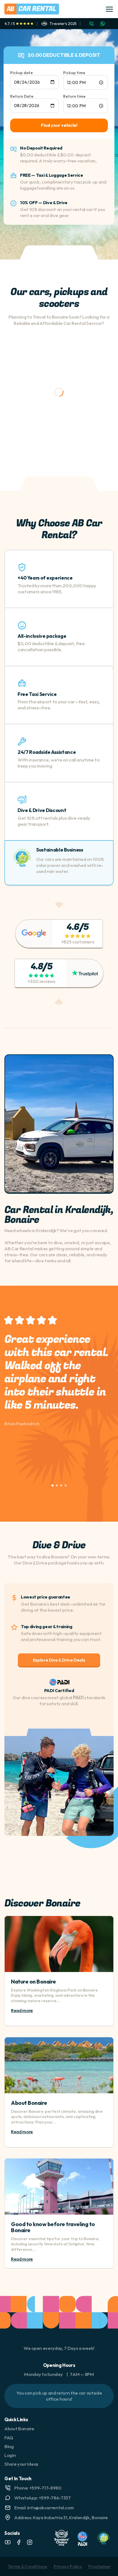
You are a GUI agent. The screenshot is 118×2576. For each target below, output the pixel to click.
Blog (9, 2446)
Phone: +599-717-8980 (38, 2488)
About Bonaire (29, 2103)
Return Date (22, 96)
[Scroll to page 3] (61, 1485)
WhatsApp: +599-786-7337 (43, 2498)
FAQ (9, 2438)
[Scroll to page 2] (57, 1485)
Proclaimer (99, 2566)
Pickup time (74, 73)
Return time (74, 96)
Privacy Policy (68, 2566)
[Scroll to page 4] (66, 1485)
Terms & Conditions (27, 2566)
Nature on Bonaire (33, 1981)
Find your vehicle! (59, 125)
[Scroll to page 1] (52, 1485)
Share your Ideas (21, 2464)
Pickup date (22, 73)
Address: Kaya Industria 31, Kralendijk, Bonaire (61, 2517)
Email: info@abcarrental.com (44, 2508)
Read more (22, 2010)
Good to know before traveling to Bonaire (53, 2227)
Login (10, 2455)
